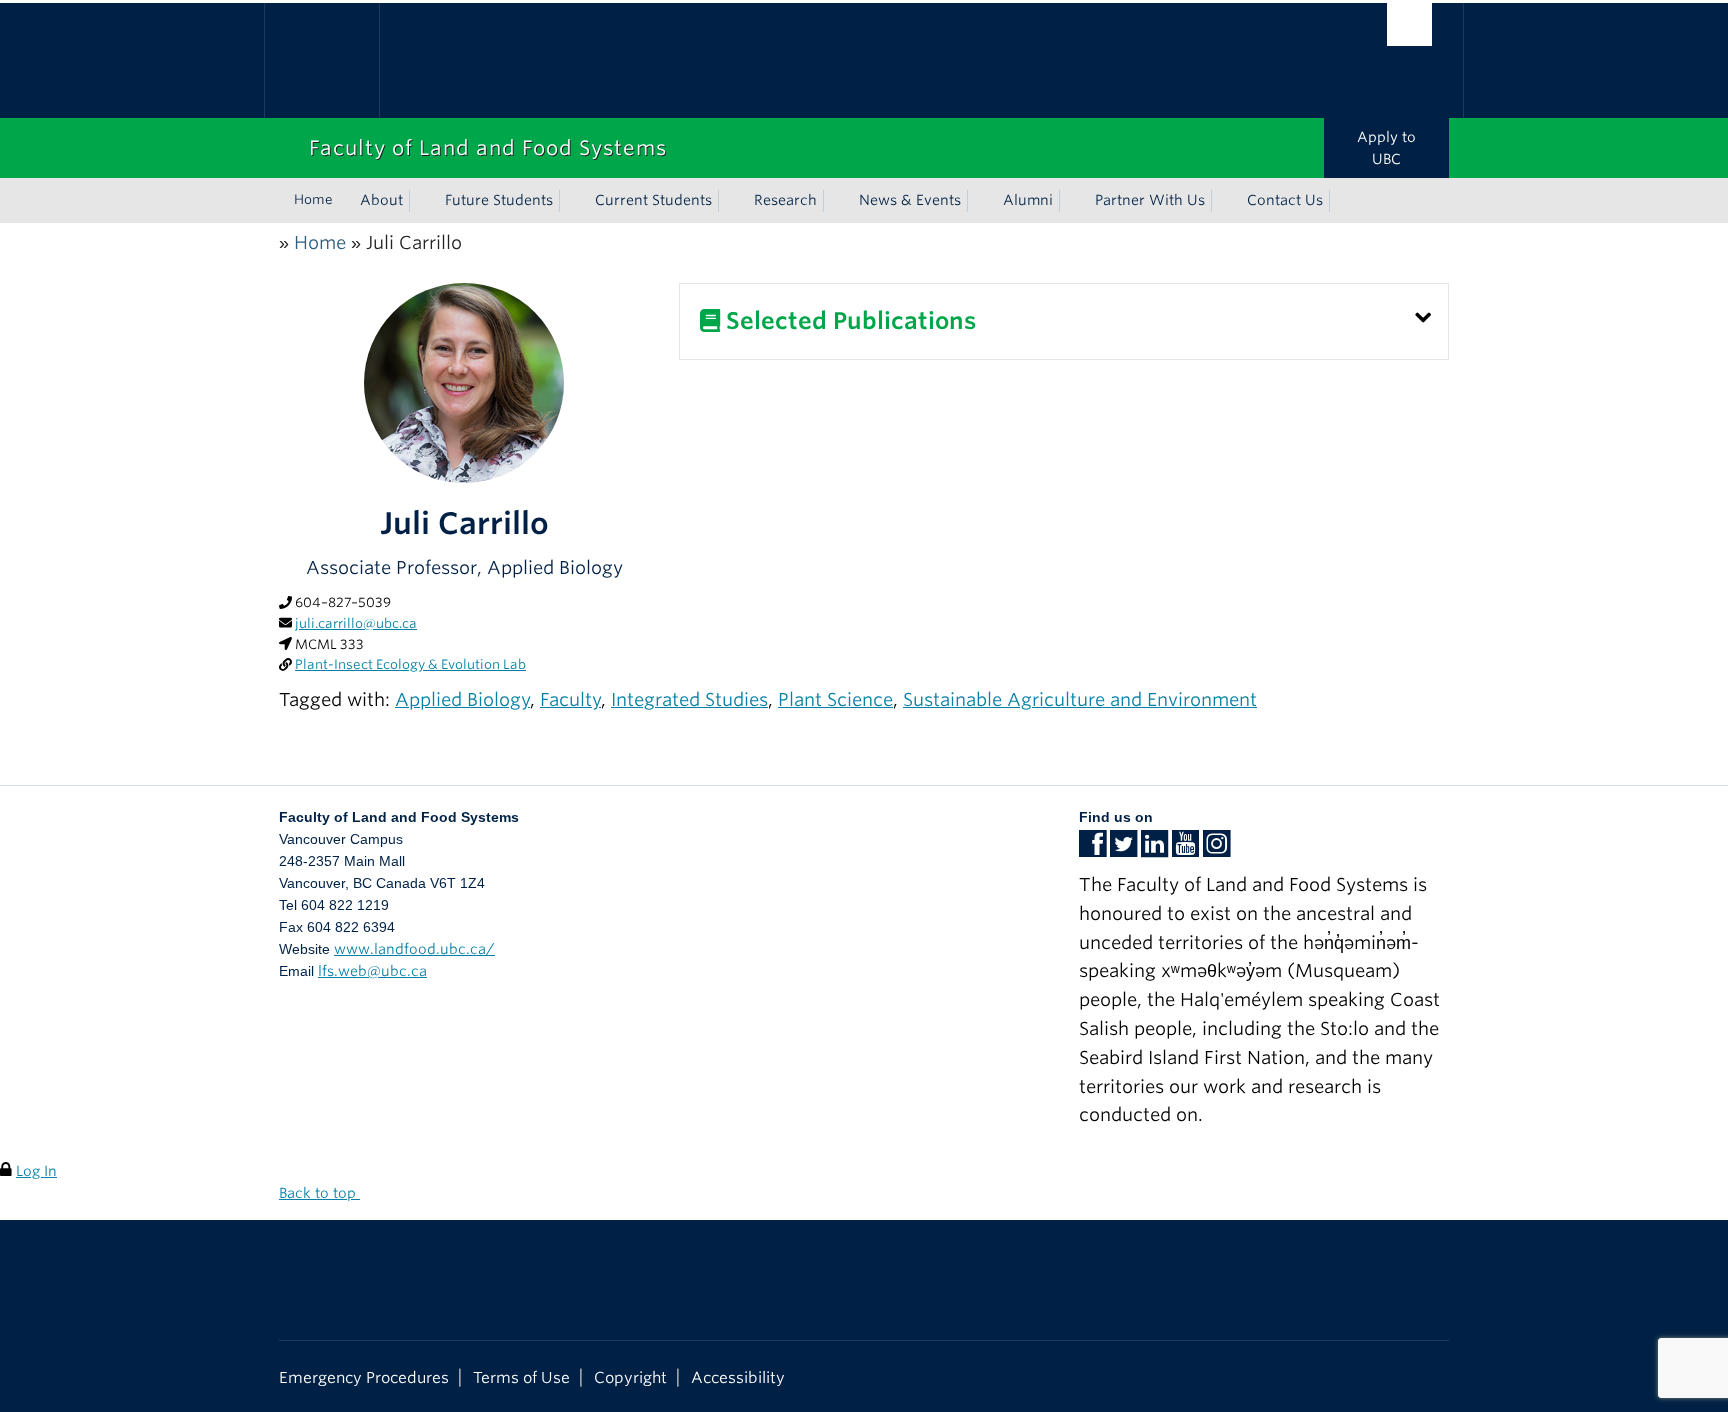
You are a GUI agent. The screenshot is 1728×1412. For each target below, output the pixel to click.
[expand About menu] (421, 201)
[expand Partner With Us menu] (1223, 201)
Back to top (319, 1193)
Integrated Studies (689, 699)
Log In (36, 1171)
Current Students (653, 200)
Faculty (570, 699)
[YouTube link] (1185, 850)
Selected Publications (848, 321)
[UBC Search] (1409, 24)
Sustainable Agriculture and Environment (1080, 699)
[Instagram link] (1216, 850)
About (381, 200)
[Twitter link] (1123, 850)
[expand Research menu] (835, 201)
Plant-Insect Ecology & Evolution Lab (410, 664)
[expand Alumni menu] (1071, 201)
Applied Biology (462, 699)
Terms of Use (521, 1377)
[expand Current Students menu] (730, 201)
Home (313, 199)
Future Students (499, 200)
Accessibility (738, 1377)
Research (785, 200)
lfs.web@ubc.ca (372, 971)
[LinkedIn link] (1154, 850)
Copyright (630, 1377)
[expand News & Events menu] (979, 201)
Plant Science (835, 699)
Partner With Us (1150, 200)
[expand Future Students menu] (571, 201)
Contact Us (1285, 200)
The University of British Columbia (321, 60)
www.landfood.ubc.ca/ (414, 949)
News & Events (910, 200)
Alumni (1028, 200)
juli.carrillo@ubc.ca (356, 623)
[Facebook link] (1092, 850)
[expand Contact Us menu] (1341, 201)
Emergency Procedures (364, 1377)
